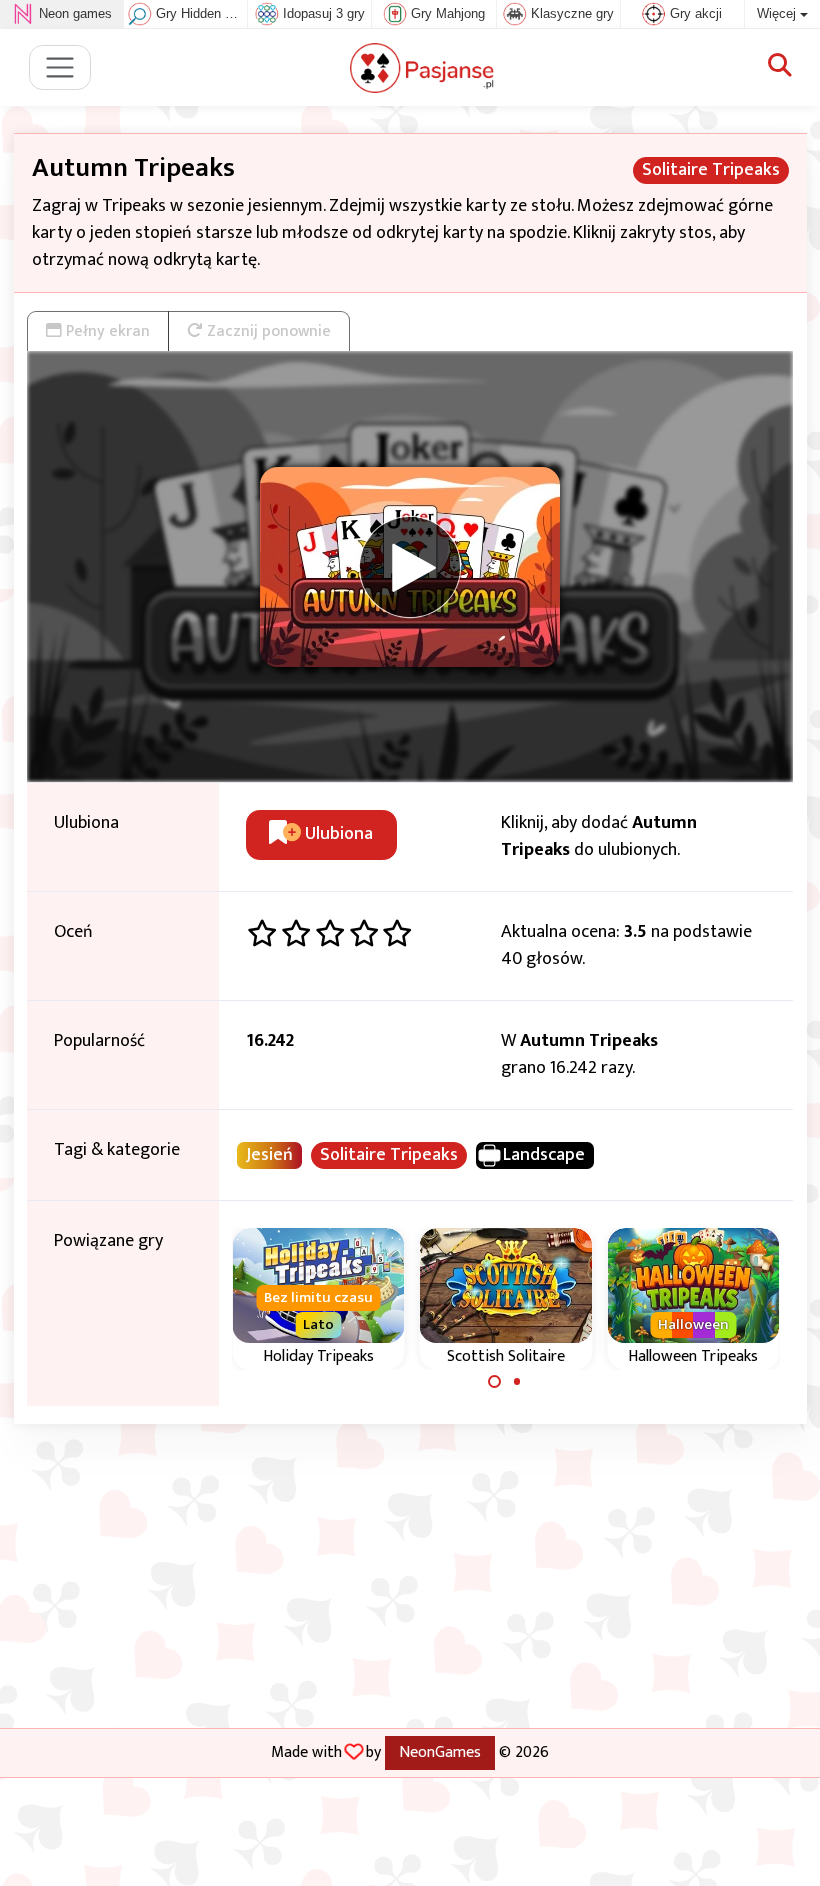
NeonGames (440, 1752)
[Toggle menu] (60, 67)
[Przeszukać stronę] (780, 67)
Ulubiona (337, 834)
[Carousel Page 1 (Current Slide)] (495, 1382)
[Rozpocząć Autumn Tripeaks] (410, 567)
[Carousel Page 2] (517, 1382)
